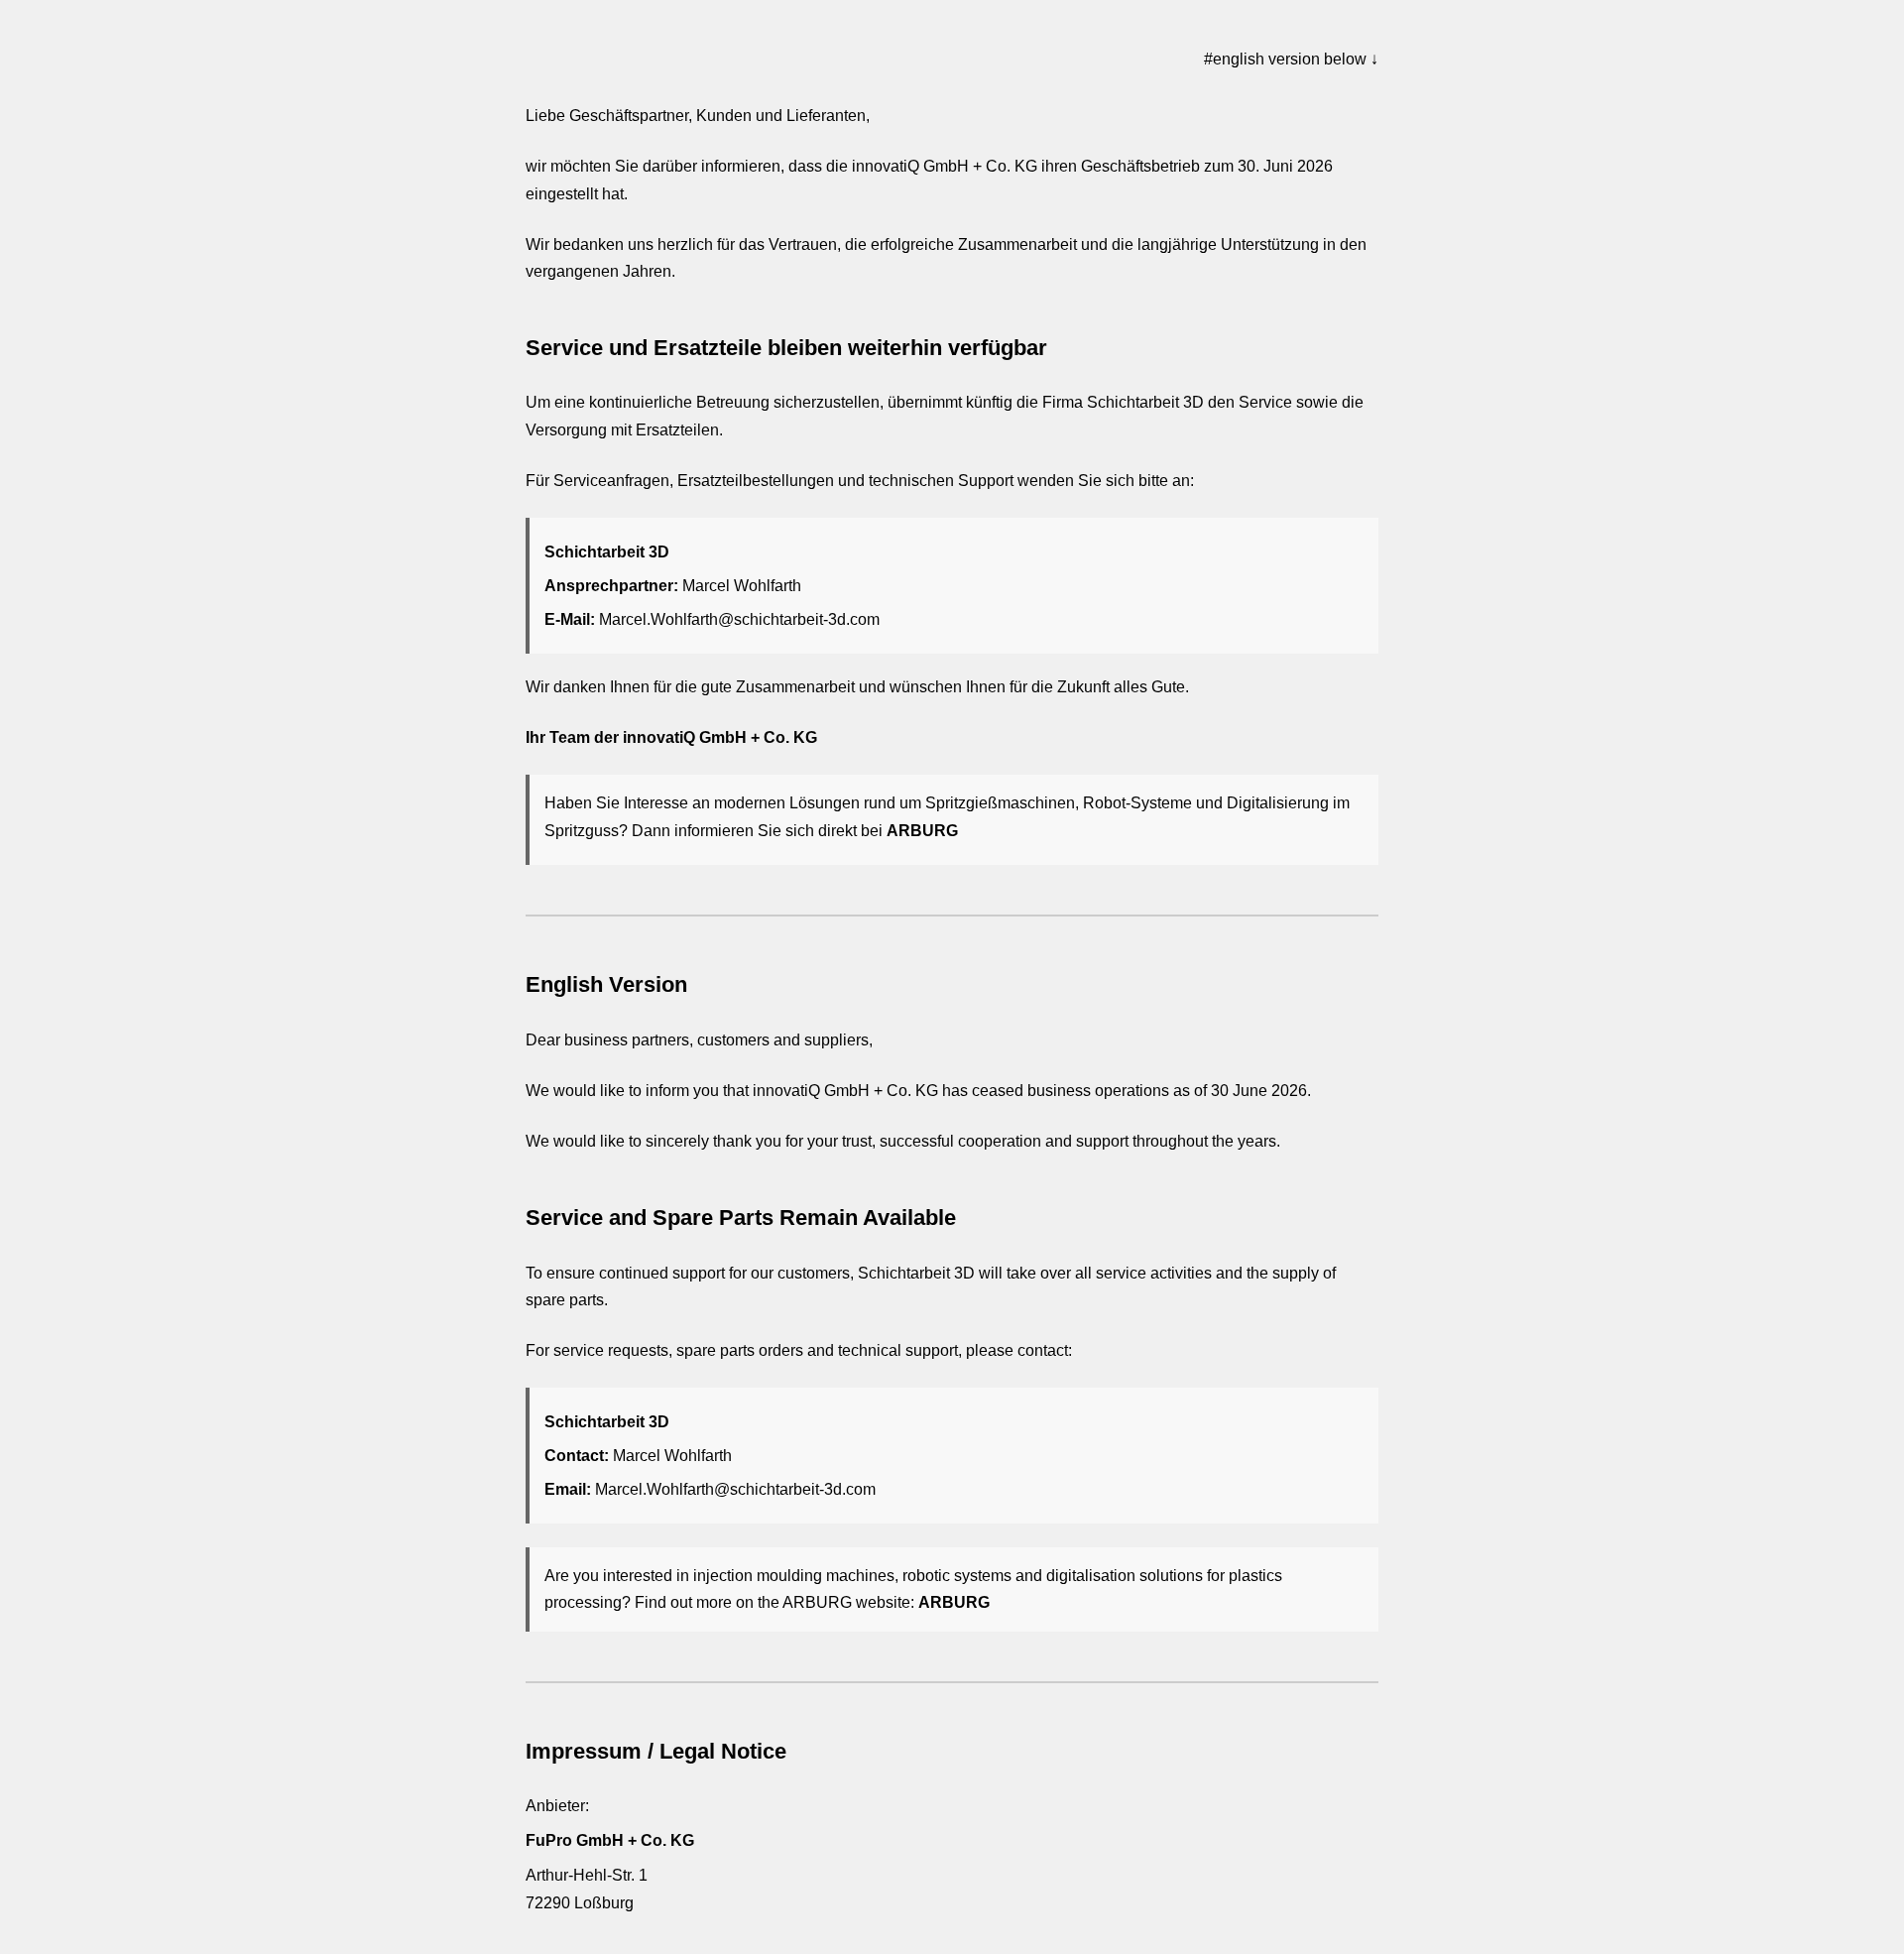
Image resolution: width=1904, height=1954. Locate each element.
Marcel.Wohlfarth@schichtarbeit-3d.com (739, 619)
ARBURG (922, 831)
